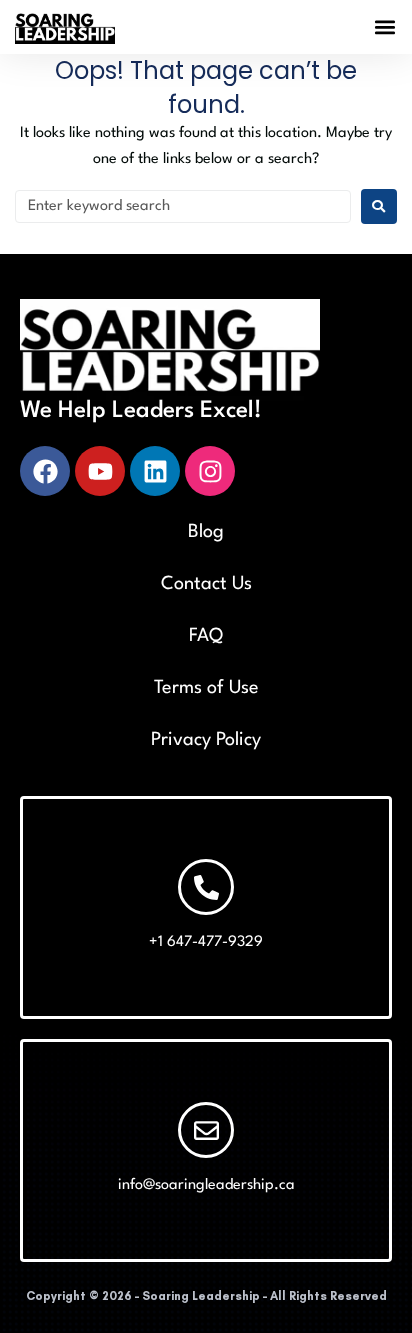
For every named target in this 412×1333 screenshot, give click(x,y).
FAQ (206, 636)
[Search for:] (183, 206)
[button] (385, 27)
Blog (206, 532)
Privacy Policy (206, 740)
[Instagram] (210, 471)
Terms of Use (206, 688)
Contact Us (206, 584)
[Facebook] (45, 471)
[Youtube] (100, 471)
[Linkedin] (155, 471)
